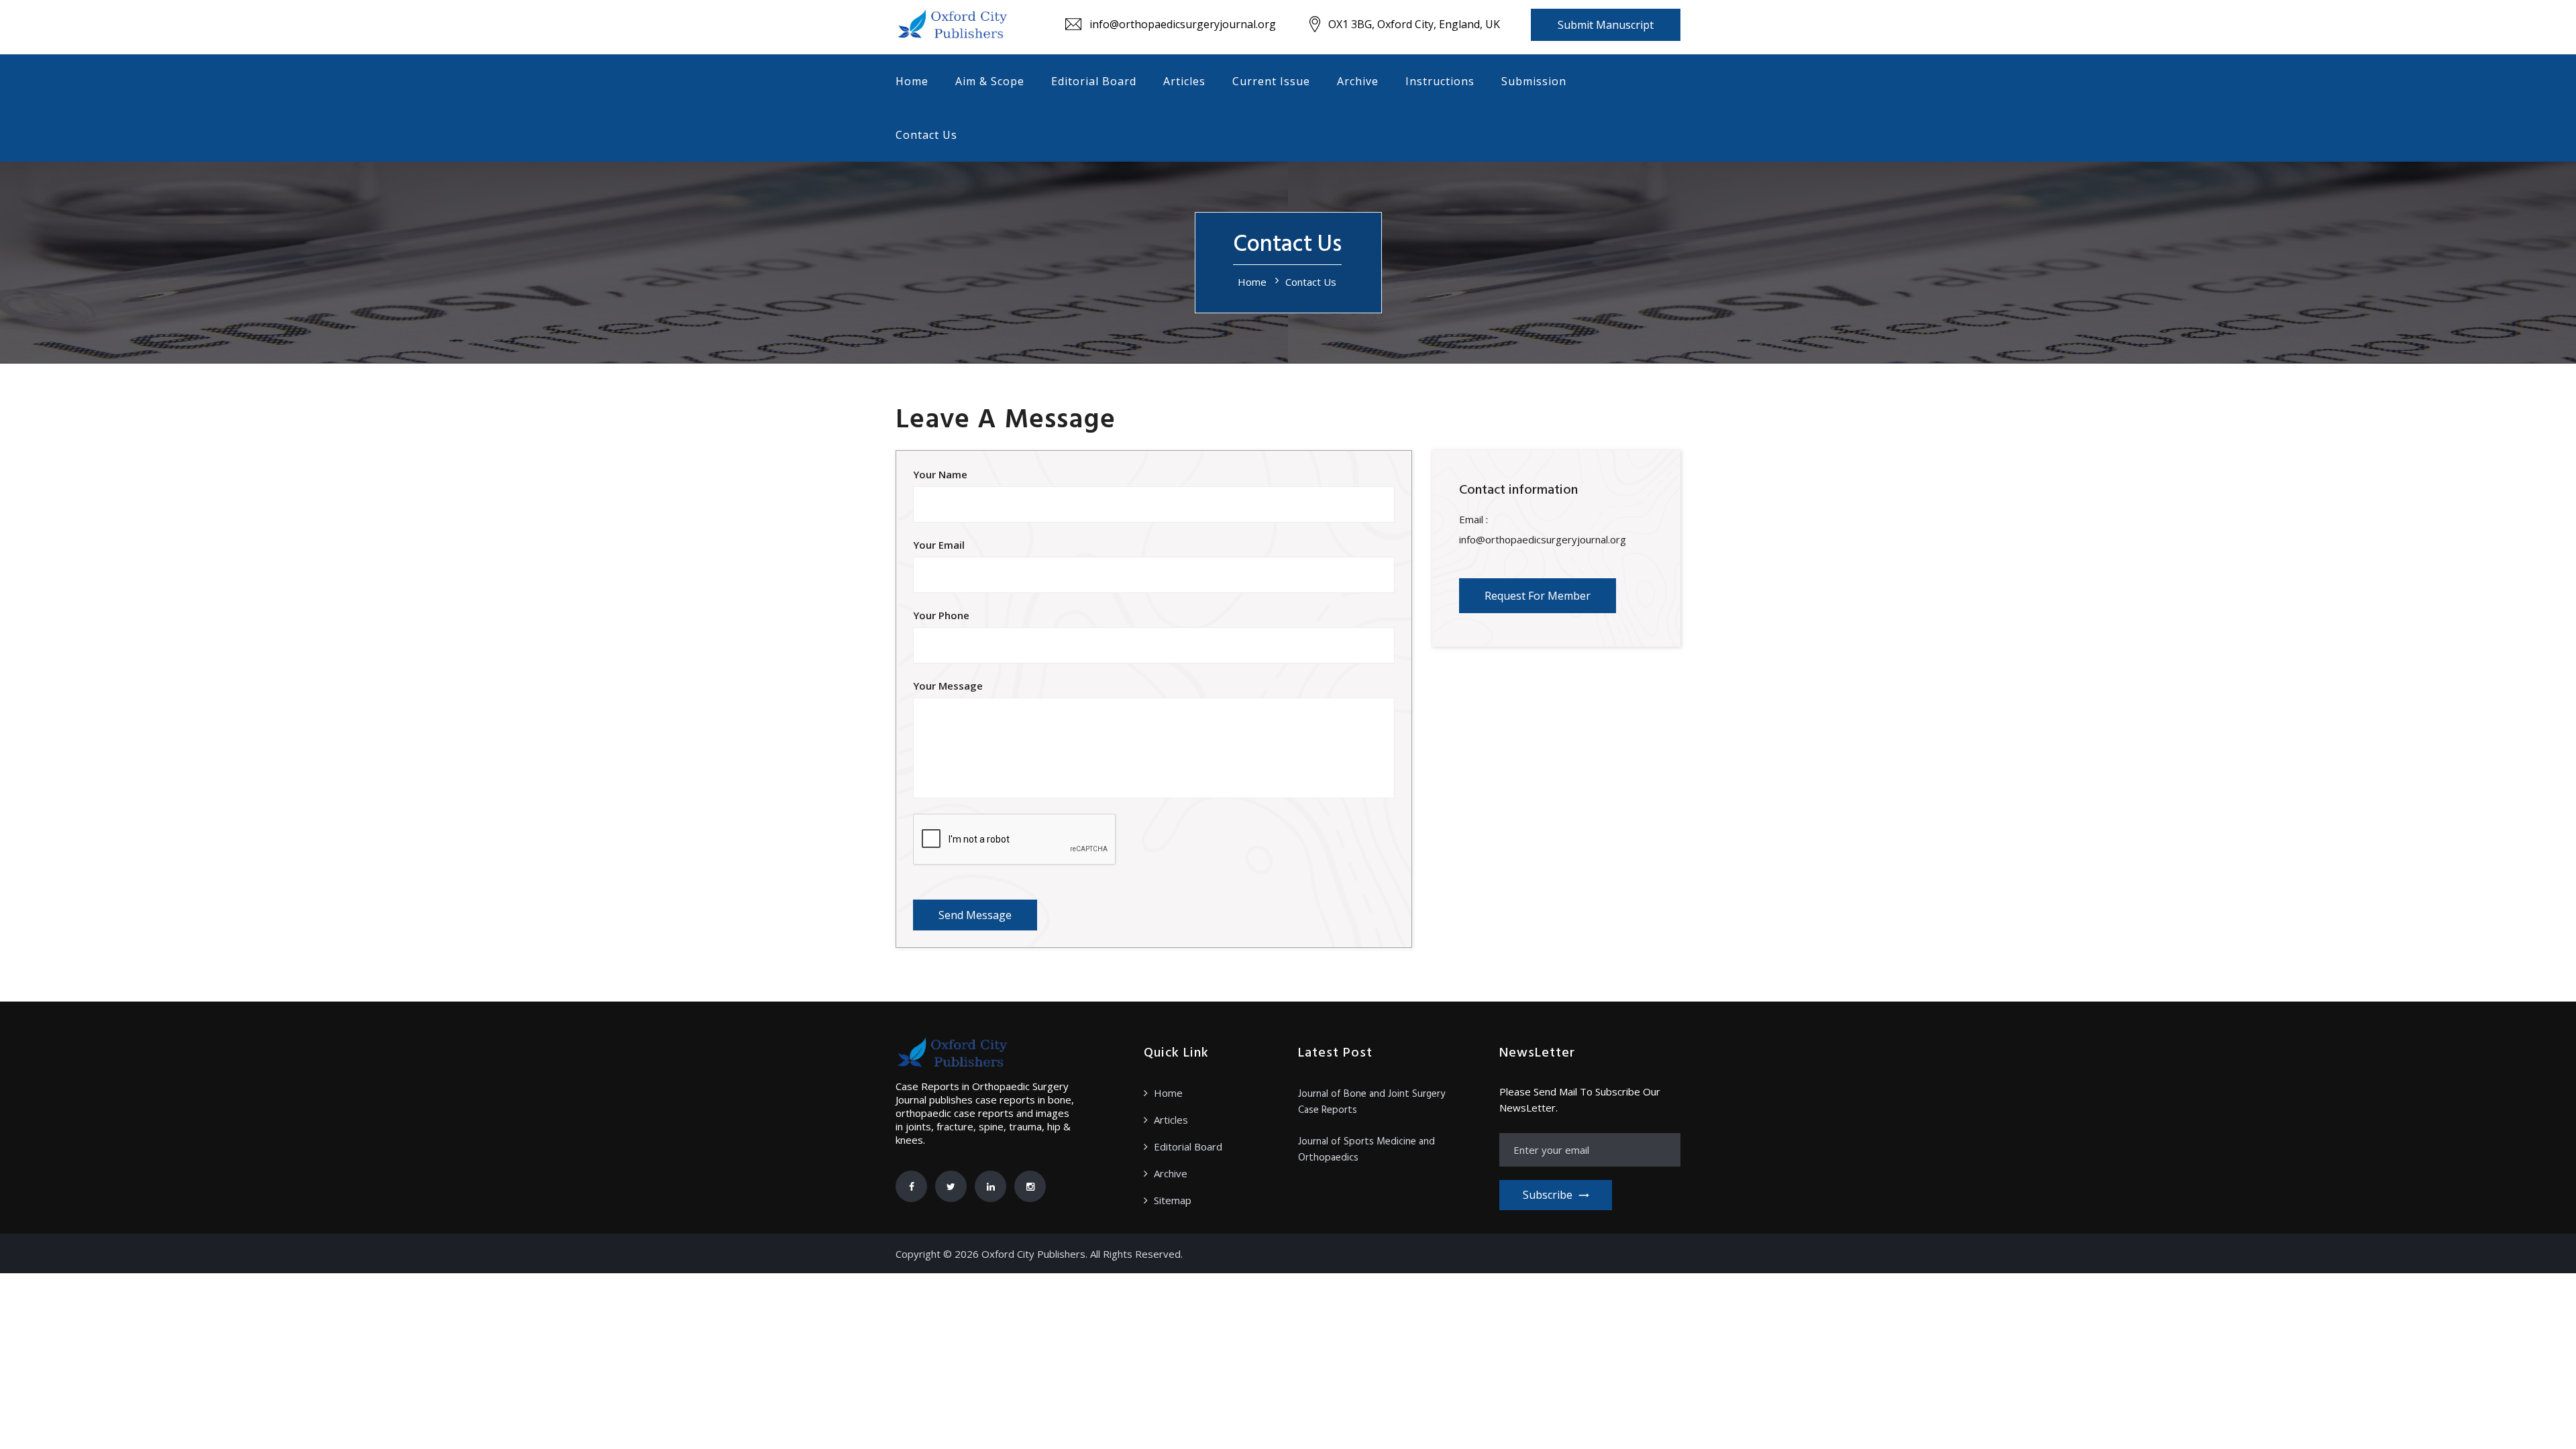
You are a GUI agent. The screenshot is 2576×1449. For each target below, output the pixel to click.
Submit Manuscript (1606, 25)
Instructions (1440, 81)
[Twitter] (951, 1186)
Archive (1358, 81)
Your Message (948, 686)
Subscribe (1548, 1195)
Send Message (975, 915)
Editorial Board (1094, 81)
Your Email (939, 545)
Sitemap (1173, 1200)
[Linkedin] (990, 1186)
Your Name (940, 474)
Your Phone (941, 615)
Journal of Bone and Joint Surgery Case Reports (1372, 1102)
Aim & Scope (990, 81)
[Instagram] (1030, 1186)
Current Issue (1271, 81)
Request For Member (1538, 596)
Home (912, 81)
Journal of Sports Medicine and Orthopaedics (1366, 1150)
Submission (1534, 81)
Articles (1184, 81)
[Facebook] (911, 1186)
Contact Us (926, 135)
